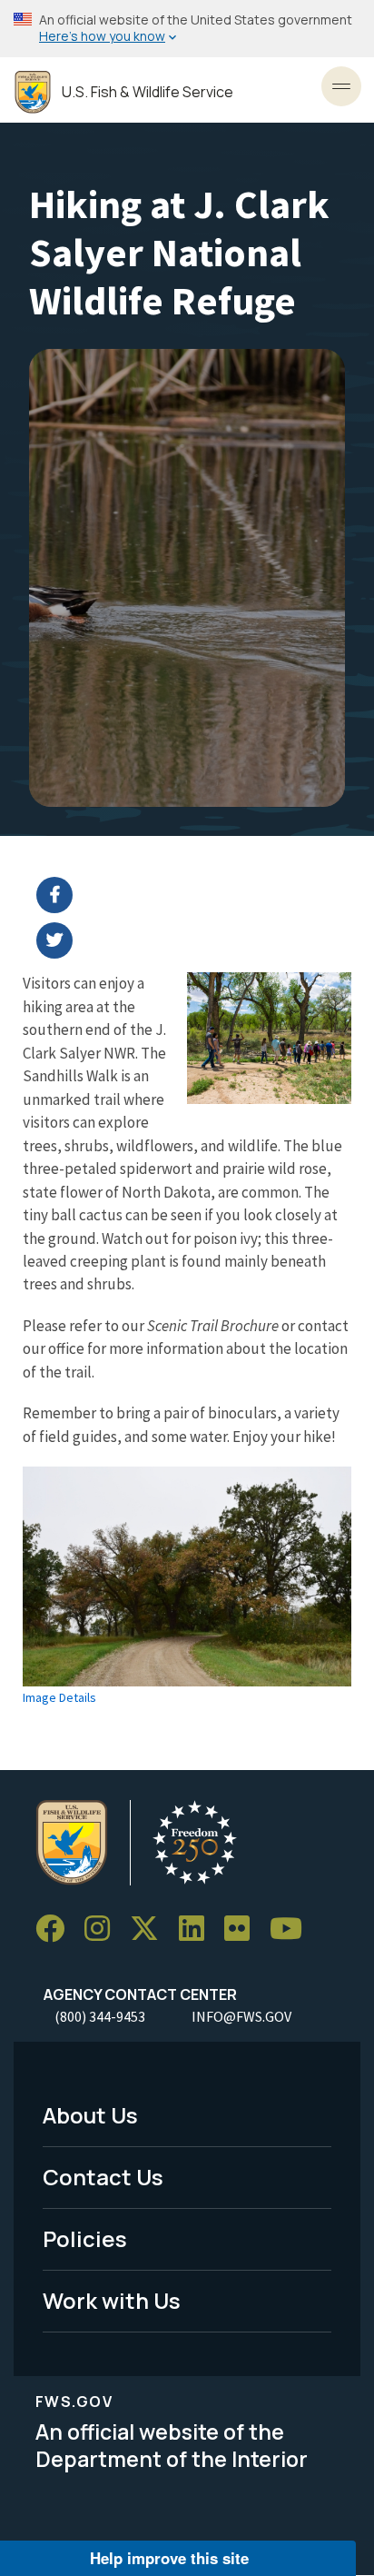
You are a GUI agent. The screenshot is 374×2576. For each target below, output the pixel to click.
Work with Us (112, 2300)
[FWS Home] (33, 92)
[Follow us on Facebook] (56, 1929)
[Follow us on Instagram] (103, 1929)
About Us (90, 2115)
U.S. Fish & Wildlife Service (148, 92)
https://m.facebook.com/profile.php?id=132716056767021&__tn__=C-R (198, 895)
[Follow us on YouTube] (292, 1929)
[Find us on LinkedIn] (198, 1929)
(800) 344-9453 (100, 2016)
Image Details (59, 1697)
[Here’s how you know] (187, 29)
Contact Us (103, 2177)
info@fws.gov (241, 2016)
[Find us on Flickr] (243, 1929)
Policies (85, 2238)
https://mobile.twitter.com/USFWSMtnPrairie (198, 940)
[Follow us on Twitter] (151, 1929)
